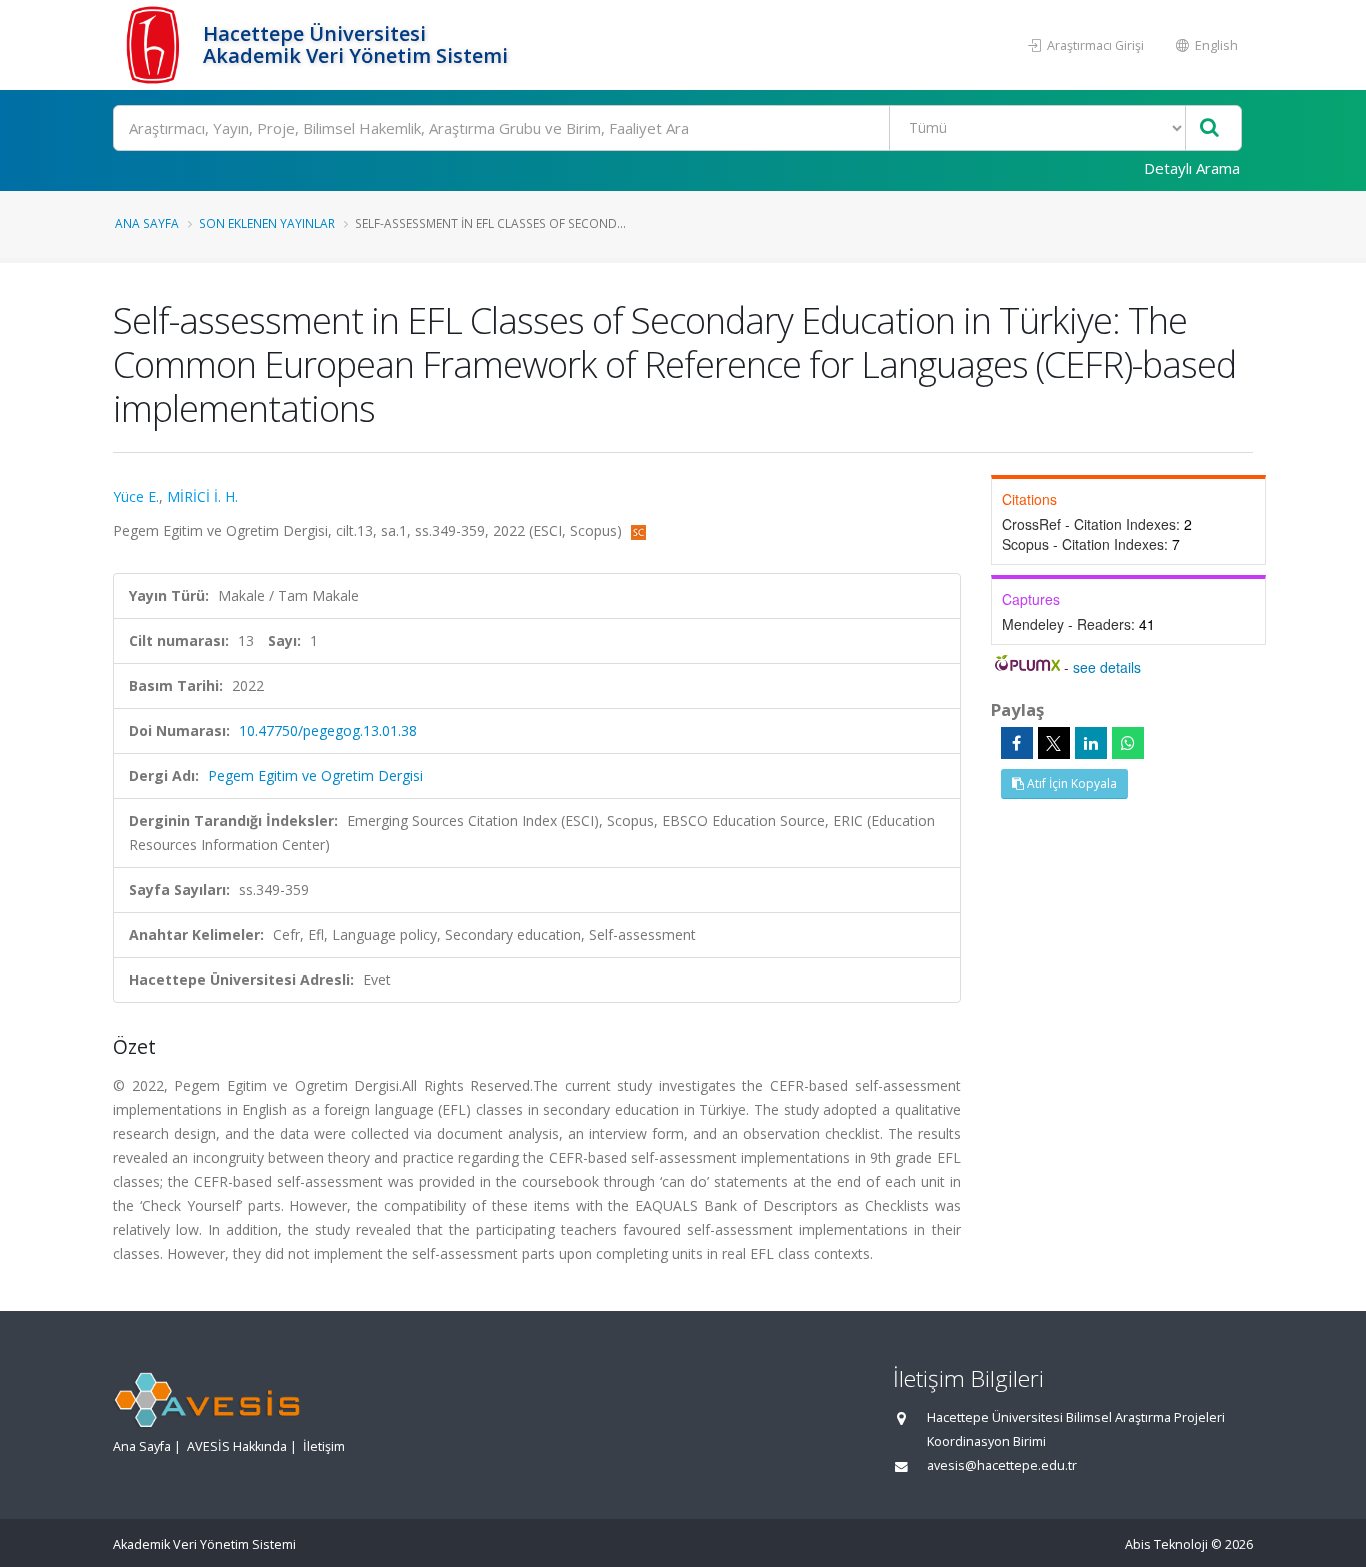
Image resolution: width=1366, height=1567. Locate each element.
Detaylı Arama (1192, 168)
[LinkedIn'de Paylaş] (1091, 743)
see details (1107, 667)
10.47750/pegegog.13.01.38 (328, 730)
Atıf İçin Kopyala (1070, 783)
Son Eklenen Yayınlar (267, 223)
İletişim (324, 1446)
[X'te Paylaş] (1054, 743)
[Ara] (1209, 128)
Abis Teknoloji (1166, 1544)
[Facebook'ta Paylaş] (1017, 743)
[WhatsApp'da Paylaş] (1128, 743)
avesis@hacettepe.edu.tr (1002, 1465)
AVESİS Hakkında (237, 1446)
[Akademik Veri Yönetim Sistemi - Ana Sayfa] (155, 45)
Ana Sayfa (147, 223)
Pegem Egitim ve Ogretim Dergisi (315, 775)
